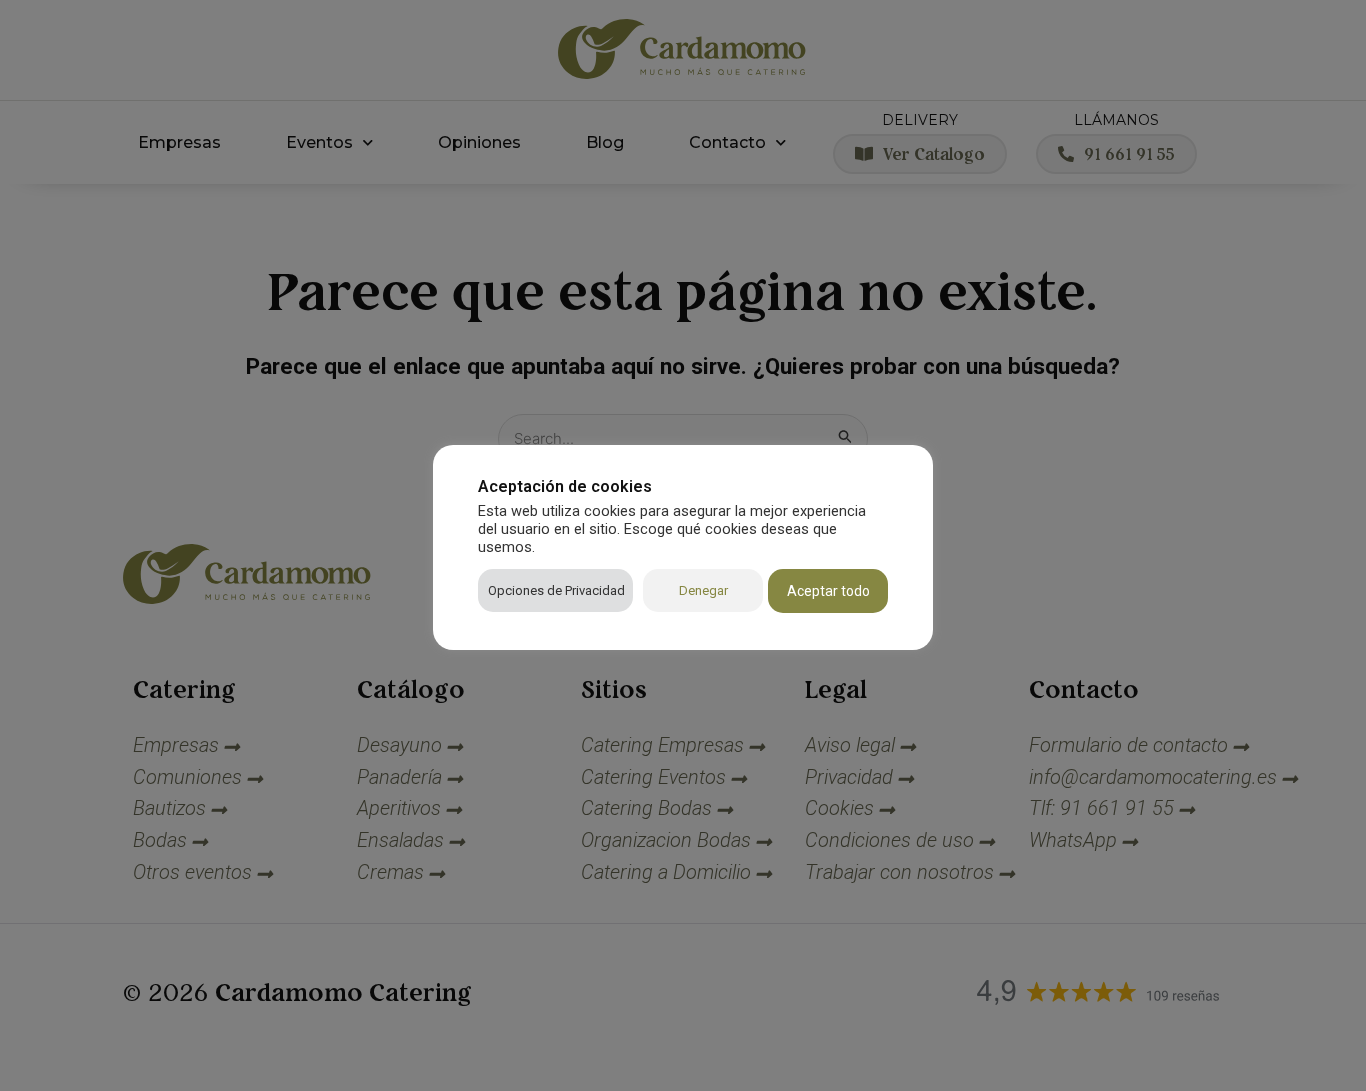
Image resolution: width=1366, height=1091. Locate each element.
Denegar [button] (703, 590)
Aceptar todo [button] (828, 591)
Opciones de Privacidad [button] (556, 590)
